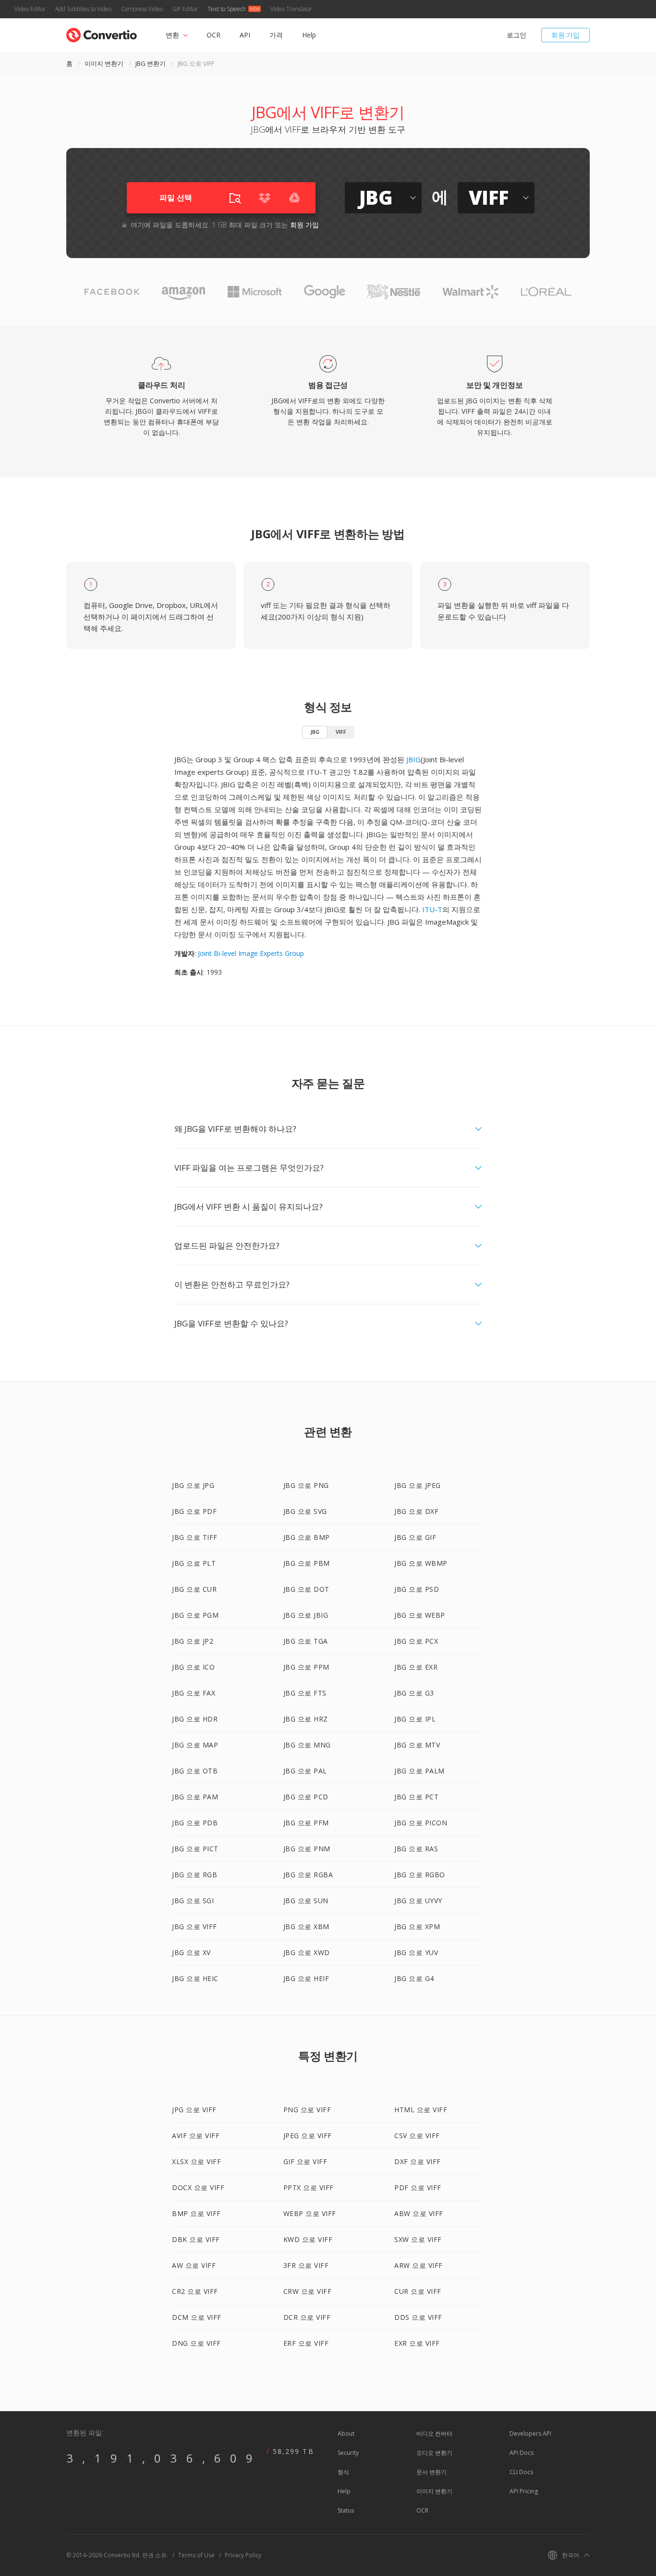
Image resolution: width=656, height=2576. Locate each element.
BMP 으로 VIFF (196, 2213)
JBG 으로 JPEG (418, 1485)
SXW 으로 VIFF (418, 2239)
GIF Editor (185, 9)
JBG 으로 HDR (195, 1719)
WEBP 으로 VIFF (310, 2213)
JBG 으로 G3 (414, 1693)
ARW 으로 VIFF (419, 2265)
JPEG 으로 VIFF (308, 2136)
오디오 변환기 (434, 2453)
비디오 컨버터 (434, 2434)
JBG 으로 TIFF (195, 1537)
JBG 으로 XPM (417, 1926)
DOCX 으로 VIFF (198, 2187)
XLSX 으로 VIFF (196, 2161)
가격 (276, 35)
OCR (213, 35)
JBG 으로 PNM (307, 1849)
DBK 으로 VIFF (196, 2239)
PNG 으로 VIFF (307, 2110)
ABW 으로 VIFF (419, 2213)
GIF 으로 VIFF (305, 2161)
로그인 (516, 35)
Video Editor (30, 9)
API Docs (522, 2453)
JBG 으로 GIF (415, 1537)
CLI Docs (521, 2472)
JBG (315, 732)
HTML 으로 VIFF (421, 2110)
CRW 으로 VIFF (308, 2291)
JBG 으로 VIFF (194, 1926)
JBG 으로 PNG (306, 1485)
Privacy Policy (243, 2555)
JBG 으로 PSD (417, 1589)
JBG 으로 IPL (415, 1719)
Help (309, 35)
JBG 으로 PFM (306, 1823)
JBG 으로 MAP (195, 1745)
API (245, 35)
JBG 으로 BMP (307, 1537)
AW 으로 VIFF (194, 2265)
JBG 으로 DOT (306, 1589)
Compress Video (142, 9)
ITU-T (432, 909)
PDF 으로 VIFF (418, 2187)
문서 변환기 (431, 2472)
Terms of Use (196, 2555)
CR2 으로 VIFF (195, 2291)
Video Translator (291, 9)
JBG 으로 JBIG (306, 1615)
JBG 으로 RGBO (420, 1875)
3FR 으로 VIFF (306, 2265)
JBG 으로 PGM (195, 1615)
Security (348, 2453)
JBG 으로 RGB (194, 1875)
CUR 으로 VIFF (418, 2291)
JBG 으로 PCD (306, 1797)
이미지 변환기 (104, 63)
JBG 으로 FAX (194, 1693)
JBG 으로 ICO (193, 1667)
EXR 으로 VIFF (417, 2343)
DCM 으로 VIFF (197, 2317)
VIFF (341, 732)
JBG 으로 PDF (194, 1511)
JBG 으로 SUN (306, 1901)
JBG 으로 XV (191, 1952)
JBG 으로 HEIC (195, 1978)
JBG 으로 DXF (416, 1511)
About (346, 2434)
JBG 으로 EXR (416, 1667)
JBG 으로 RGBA (308, 1875)
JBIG (413, 759)
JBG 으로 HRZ (306, 1719)
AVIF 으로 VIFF (196, 2136)
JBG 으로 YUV (416, 1952)
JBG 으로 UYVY (418, 1901)
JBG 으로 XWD (307, 1952)
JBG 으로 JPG (193, 1485)
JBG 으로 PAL (305, 1771)
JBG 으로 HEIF (306, 1978)
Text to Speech (227, 9)
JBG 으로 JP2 (193, 1641)
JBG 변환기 (151, 63)
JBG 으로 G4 (414, 1978)
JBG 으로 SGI (193, 1901)
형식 (343, 2472)
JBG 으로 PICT (195, 1849)
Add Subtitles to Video (83, 9)
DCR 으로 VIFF (307, 2317)
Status (346, 2510)
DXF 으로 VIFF (418, 2161)
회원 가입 (565, 35)
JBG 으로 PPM (306, 1667)
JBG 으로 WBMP (421, 1563)
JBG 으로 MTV (417, 1745)
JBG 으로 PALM (419, 1771)
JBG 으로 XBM (306, 1926)
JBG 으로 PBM (307, 1563)
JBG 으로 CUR (194, 1589)
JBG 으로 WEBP (420, 1615)
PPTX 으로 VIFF (309, 2187)
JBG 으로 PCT (416, 1797)
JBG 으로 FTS (305, 1693)
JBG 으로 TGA (306, 1641)
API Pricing (524, 2491)
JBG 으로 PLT (194, 1563)
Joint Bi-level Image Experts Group (251, 953)
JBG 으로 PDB (195, 1823)
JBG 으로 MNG (307, 1745)
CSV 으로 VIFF (417, 2136)
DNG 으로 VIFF (196, 2343)
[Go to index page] (102, 33)
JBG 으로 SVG (305, 1511)
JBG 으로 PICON (421, 1823)
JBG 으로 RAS (416, 1849)
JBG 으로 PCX (416, 1641)
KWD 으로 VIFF (308, 2239)
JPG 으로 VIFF (194, 2110)
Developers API (530, 2434)
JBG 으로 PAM (195, 1797)
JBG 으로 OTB (195, 1771)
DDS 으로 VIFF (418, 2317)
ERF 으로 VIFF (306, 2343)
